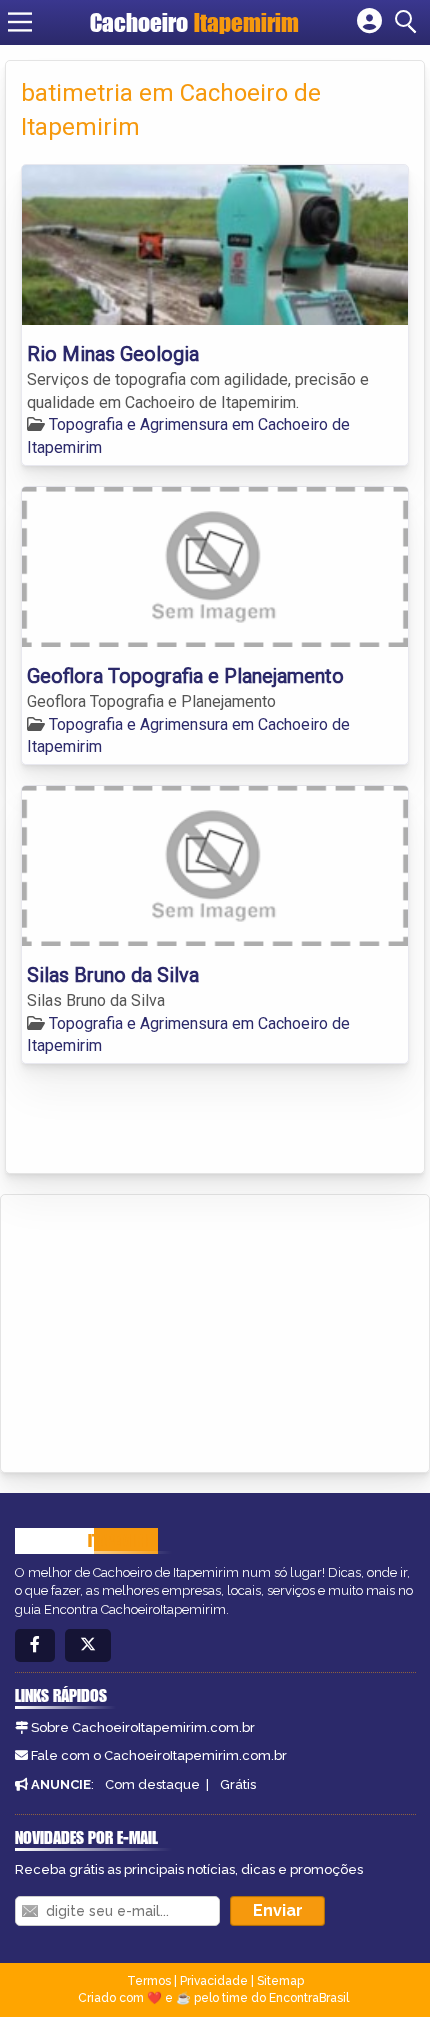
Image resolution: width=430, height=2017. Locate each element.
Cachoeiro (194, 22)
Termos (149, 1981)
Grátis (238, 1784)
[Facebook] (35, 1645)
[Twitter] (88, 1645)
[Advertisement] (166, 1330)
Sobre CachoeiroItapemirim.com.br (143, 1727)
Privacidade (214, 1981)
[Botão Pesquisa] (409, 22)
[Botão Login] (369, 22)
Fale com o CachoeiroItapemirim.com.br (159, 1755)
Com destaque (152, 1784)
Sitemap (280, 1981)
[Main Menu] (20, 22)
